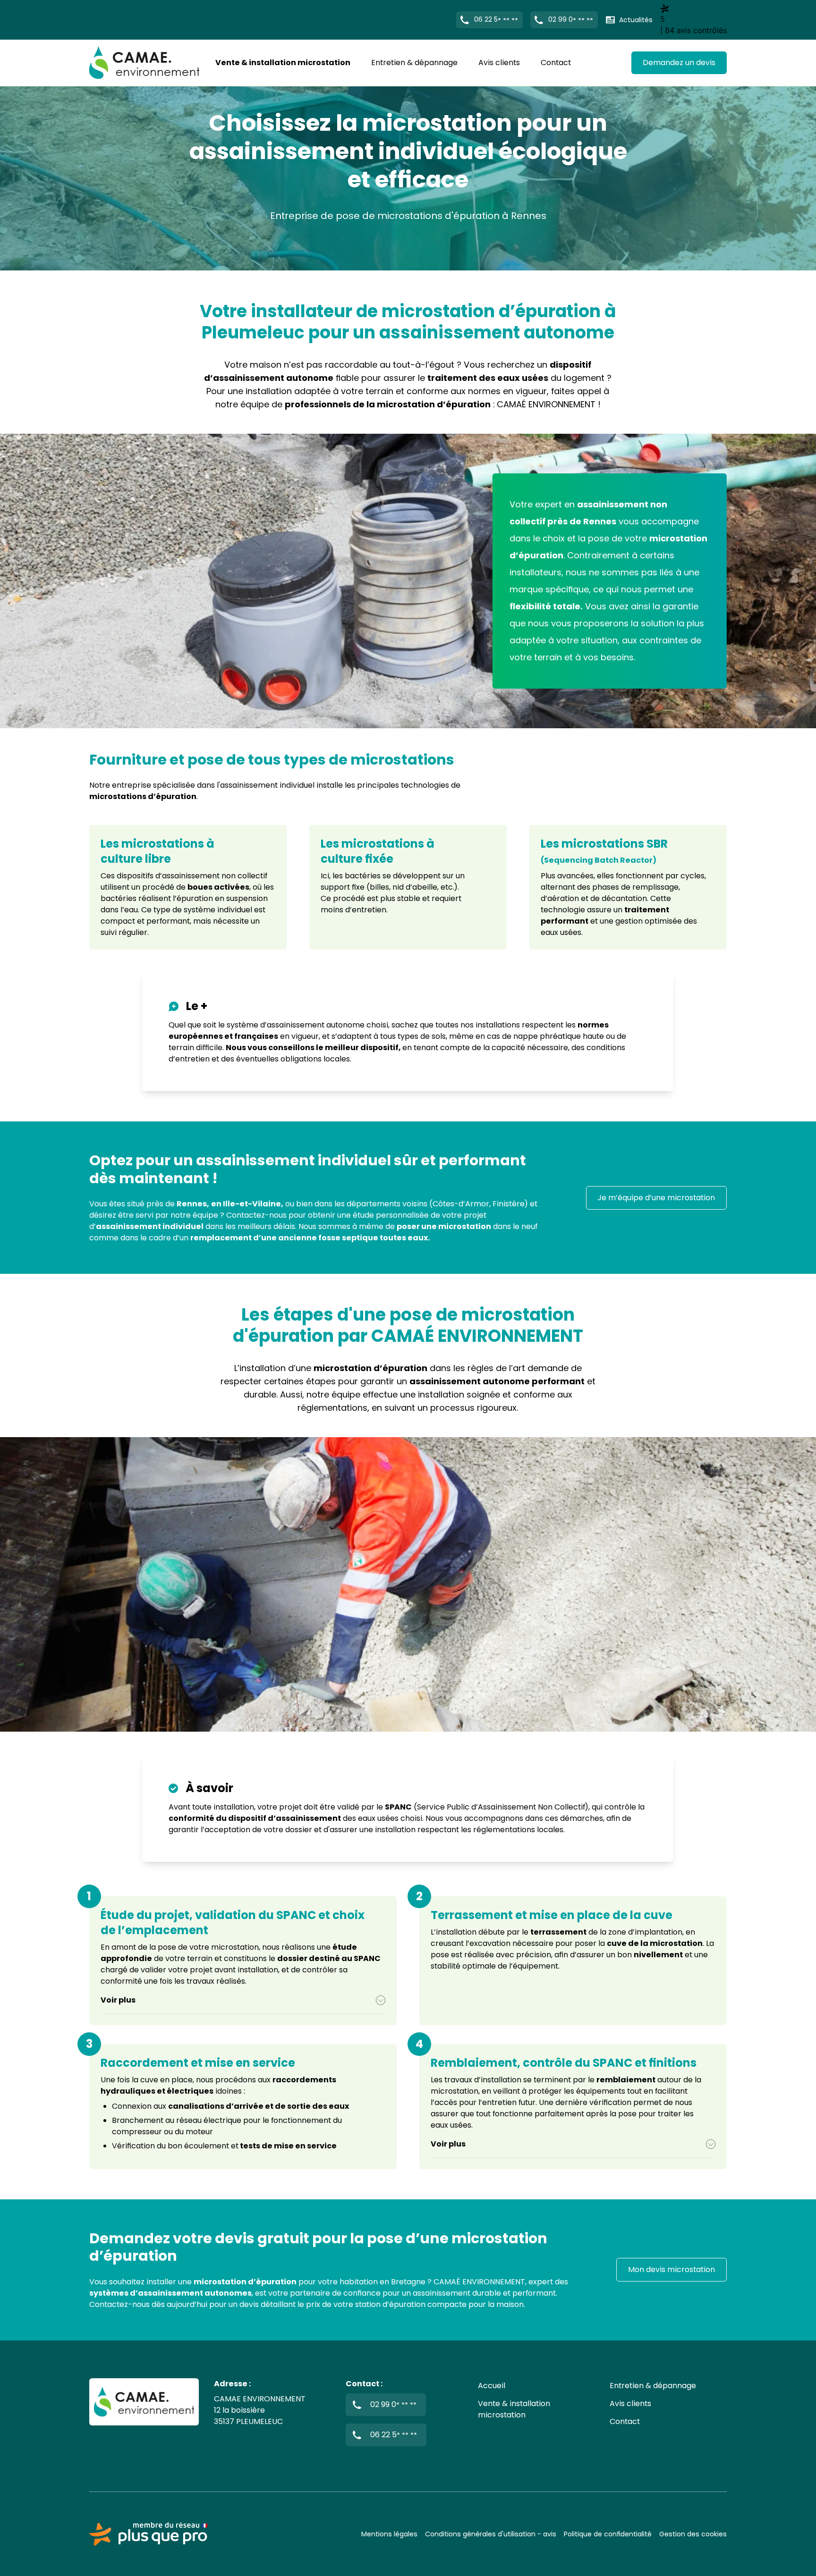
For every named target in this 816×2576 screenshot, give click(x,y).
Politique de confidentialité (608, 2534)
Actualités (636, 20)
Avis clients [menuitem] (499, 63)
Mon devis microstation (671, 2269)
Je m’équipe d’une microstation (656, 1198)
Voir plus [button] (118, 2000)
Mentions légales (389, 2534)
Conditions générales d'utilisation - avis (491, 2534)
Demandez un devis (679, 63)
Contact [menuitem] (556, 63)
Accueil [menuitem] (492, 2386)
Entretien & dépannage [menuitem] (414, 63)
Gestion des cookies (693, 2534)
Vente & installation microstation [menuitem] (283, 63)
